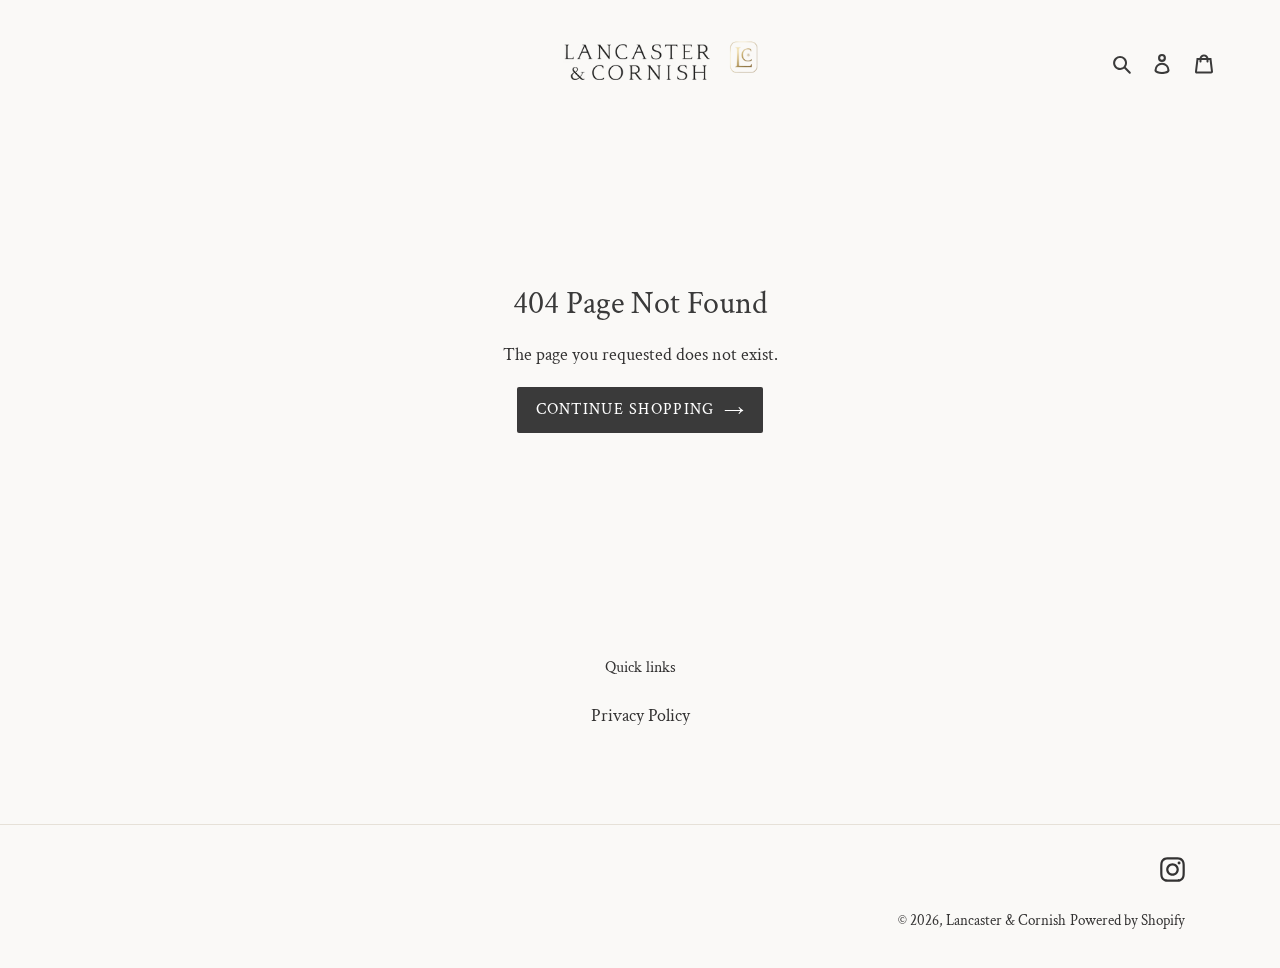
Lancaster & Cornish (1006, 920)
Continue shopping (625, 409)
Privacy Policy (640, 715)
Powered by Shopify (1127, 920)
